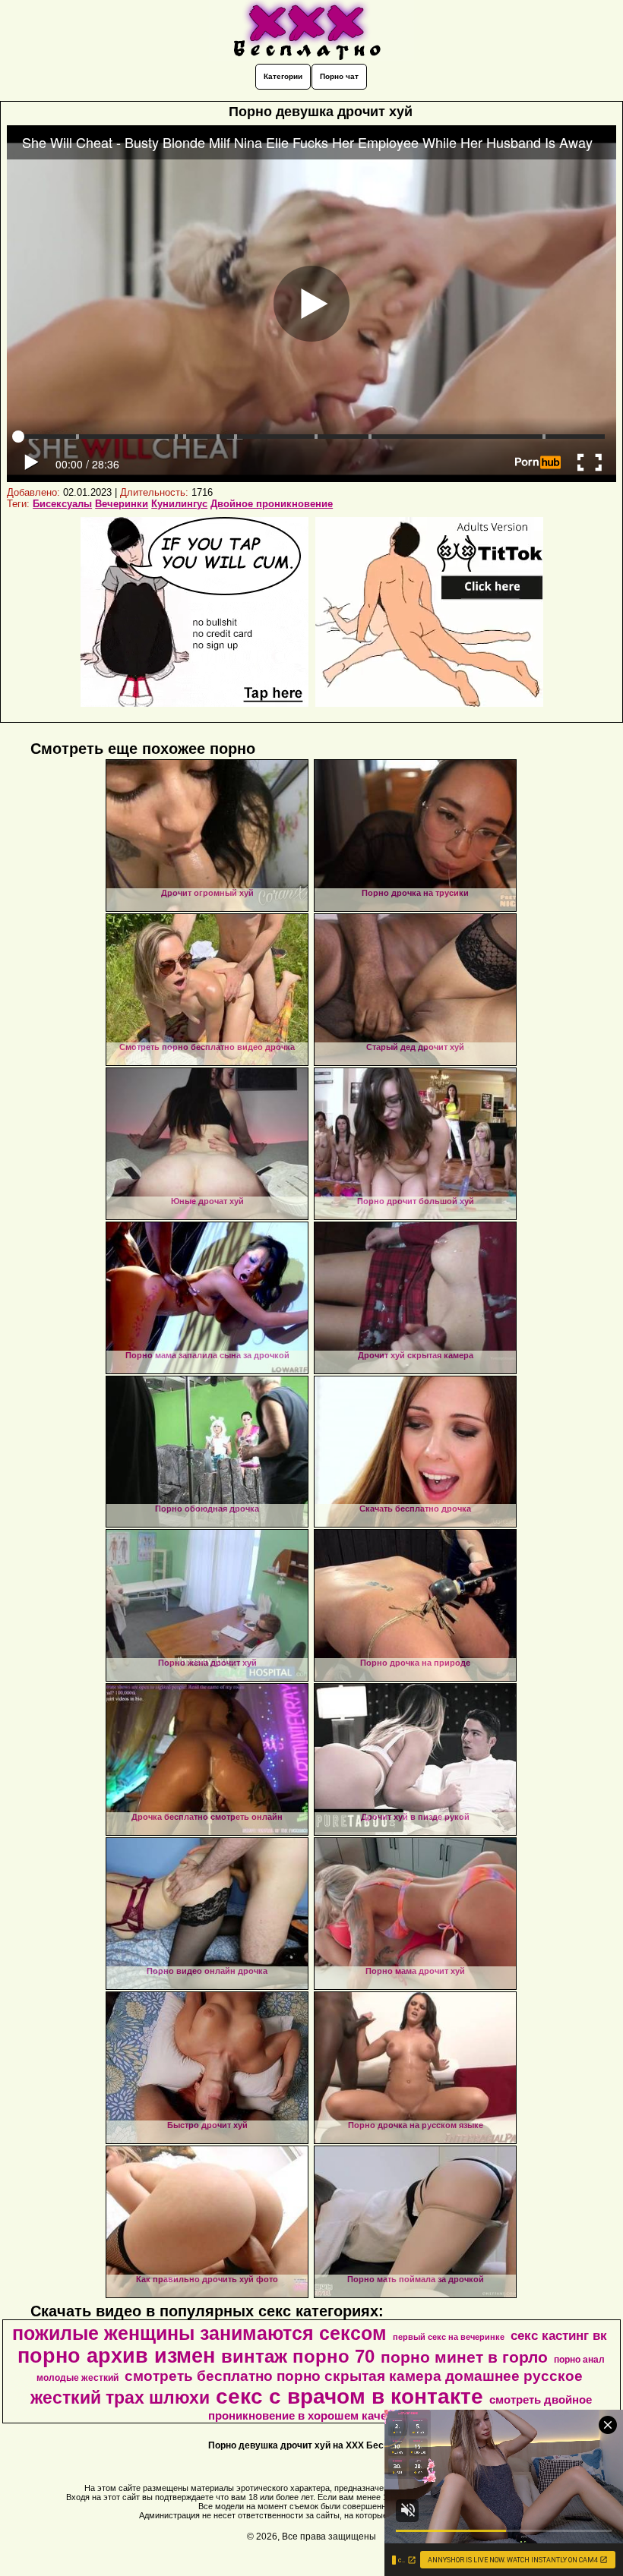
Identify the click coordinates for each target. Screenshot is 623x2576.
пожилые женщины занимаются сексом (199, 2333)
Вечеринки (122, 504)
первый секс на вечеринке (449, 2337)
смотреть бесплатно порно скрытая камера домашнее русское (354, 2376)
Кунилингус (179, 504)
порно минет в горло (464, 2357)
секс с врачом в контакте (349, 2396)
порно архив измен (116, 2356)
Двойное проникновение (272, 504)
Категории (283, 76)
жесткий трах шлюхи (120, 2398)
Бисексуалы (62, 504)
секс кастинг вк (559, 2335)
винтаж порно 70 (298, 2356)
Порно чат (339, 76)
